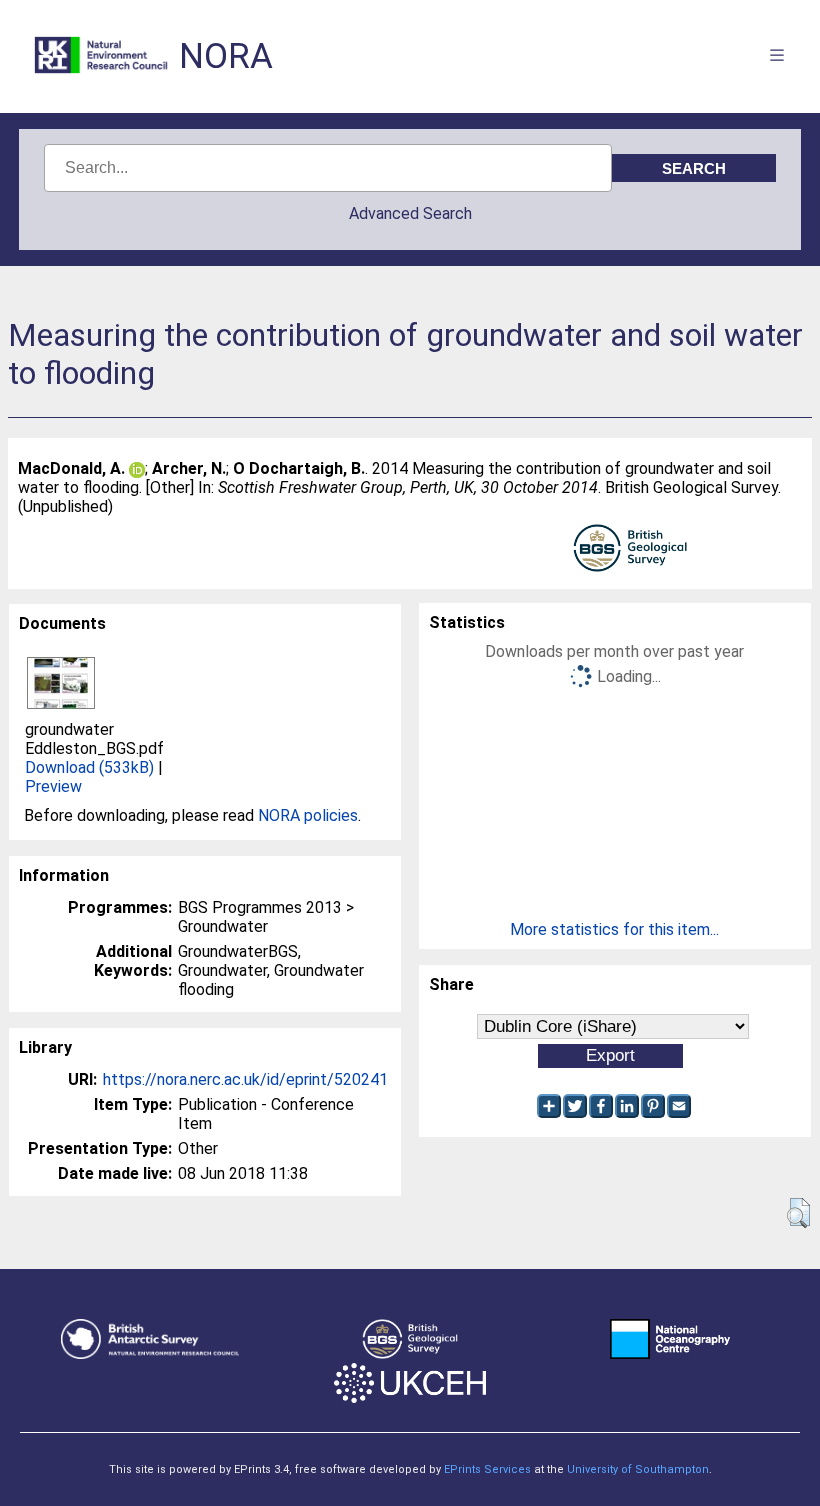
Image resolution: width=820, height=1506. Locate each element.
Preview (53, 786)
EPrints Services (487, 1469)
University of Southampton (638, 1469)
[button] (798, 1213)
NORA (226, 56)
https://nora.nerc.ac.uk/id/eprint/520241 (245, 1079)
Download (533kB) (89, 767)
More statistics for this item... (614, 929)
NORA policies (308, 815)
